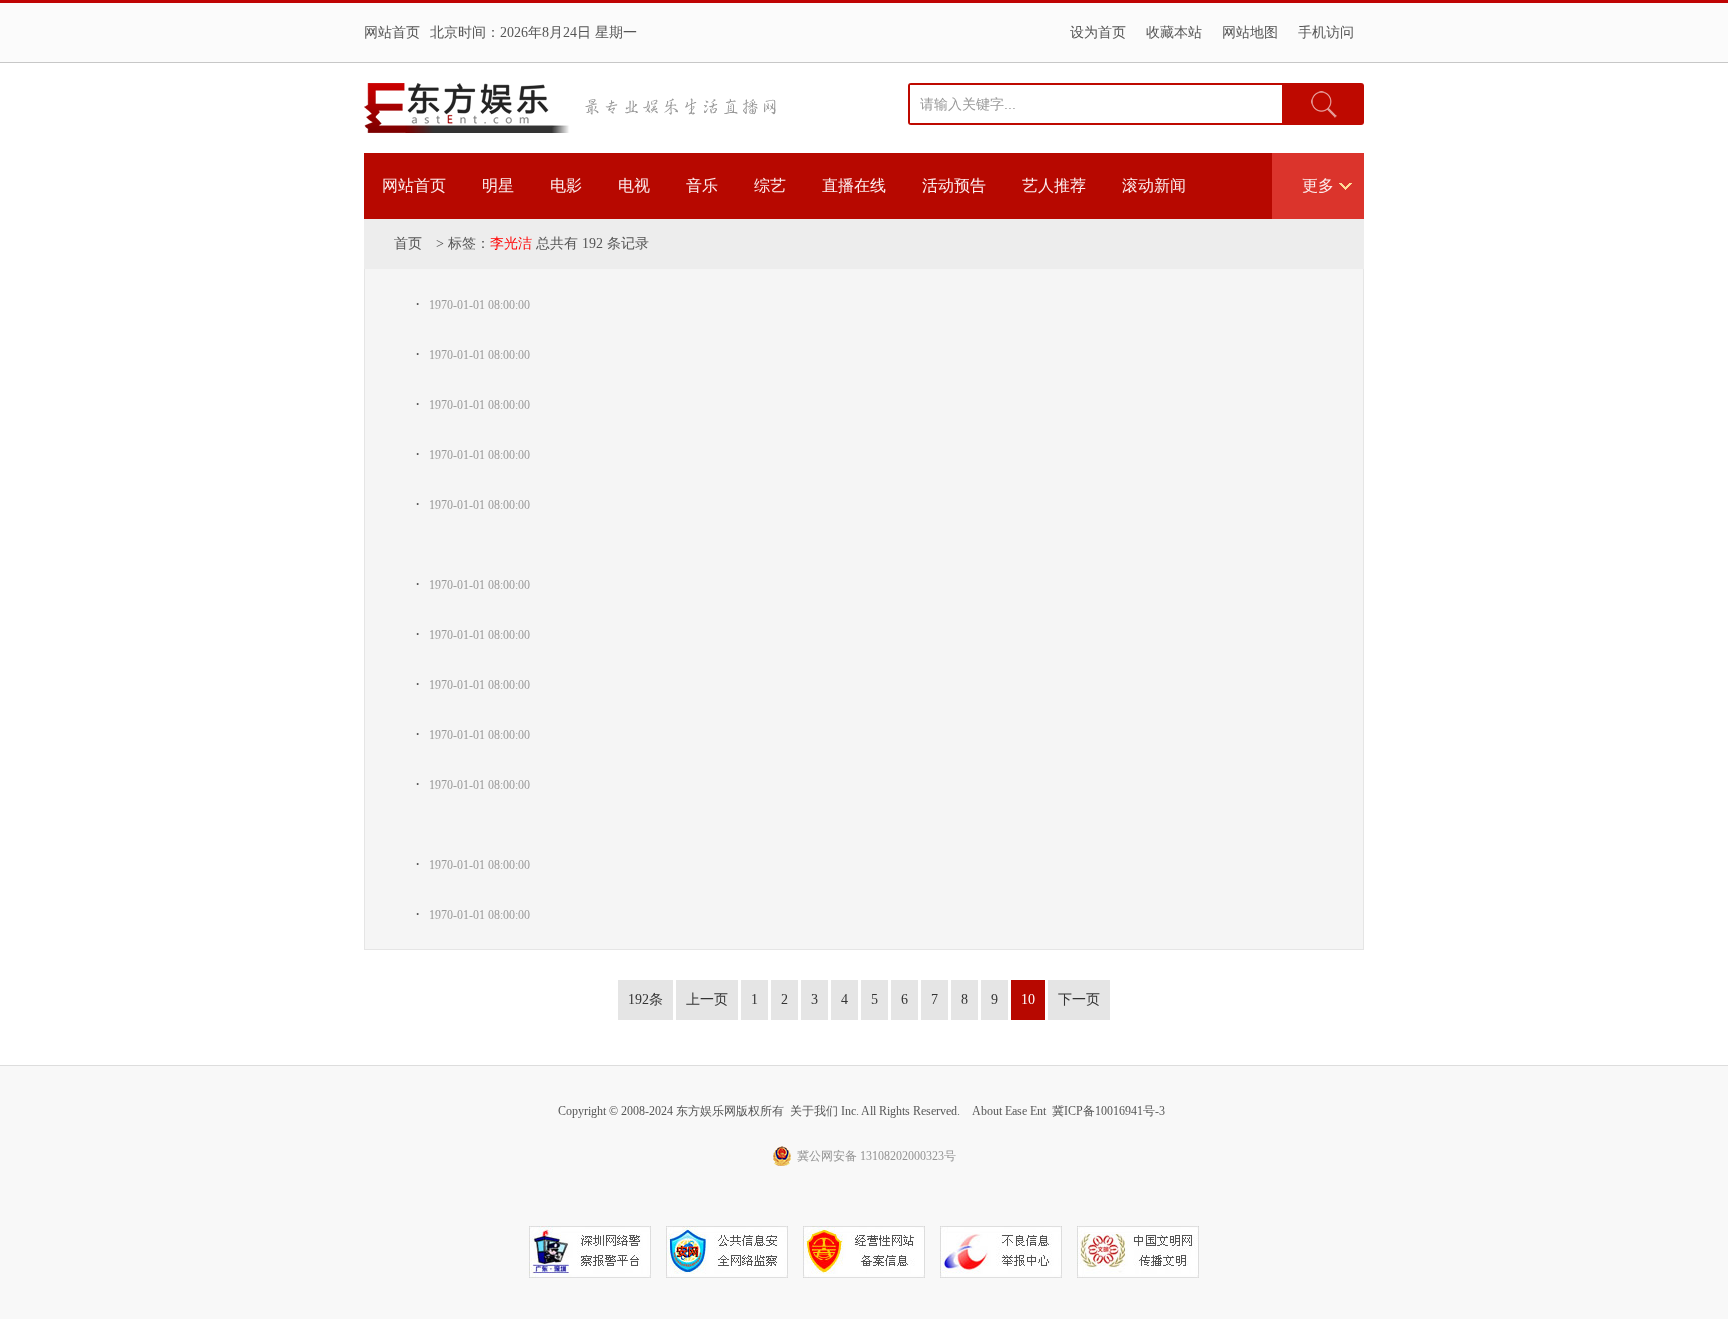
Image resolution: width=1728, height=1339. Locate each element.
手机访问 (1326, 32)
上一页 (707, 999)
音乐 (702, 185)
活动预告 (954, 185)
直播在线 (854, 185)
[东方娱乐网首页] (467, 108)
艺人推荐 (1054, 185)
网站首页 (392, 32)
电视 (634, 185)
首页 (408, 243)
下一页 (1079, 999)
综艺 (770, 185)
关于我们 (814, 1111)
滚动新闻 (1154, 185)
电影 (566, 185)
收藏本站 (1174, 32)
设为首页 (1098, 32)
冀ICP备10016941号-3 (1108, 1111)
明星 (498, 185)
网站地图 (1250, 32)
